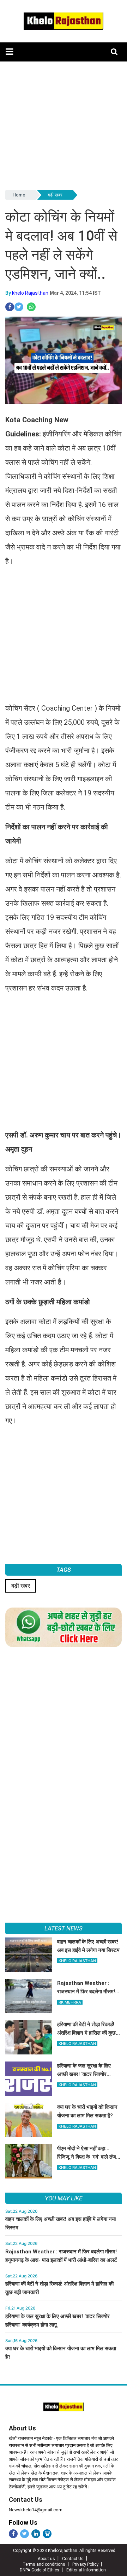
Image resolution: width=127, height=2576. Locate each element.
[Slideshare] (47, 2534)
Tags (64, 1570)
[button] (9, 52)
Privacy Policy (85, 2564)
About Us (22, 2428)
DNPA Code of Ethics (40, 2570)
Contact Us (26, 2499)
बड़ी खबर (55, 195)
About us (46, 2559)
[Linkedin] (36, 2534)
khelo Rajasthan (30, 293)
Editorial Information (86, 2570)
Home (19, 195)
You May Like (63, 2198)
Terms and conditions (44, 2564)
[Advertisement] (64, 125)
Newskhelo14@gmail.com (36, 2510)
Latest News (63, 1928)
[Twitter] (25, 2534)
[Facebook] (13, 2534)
